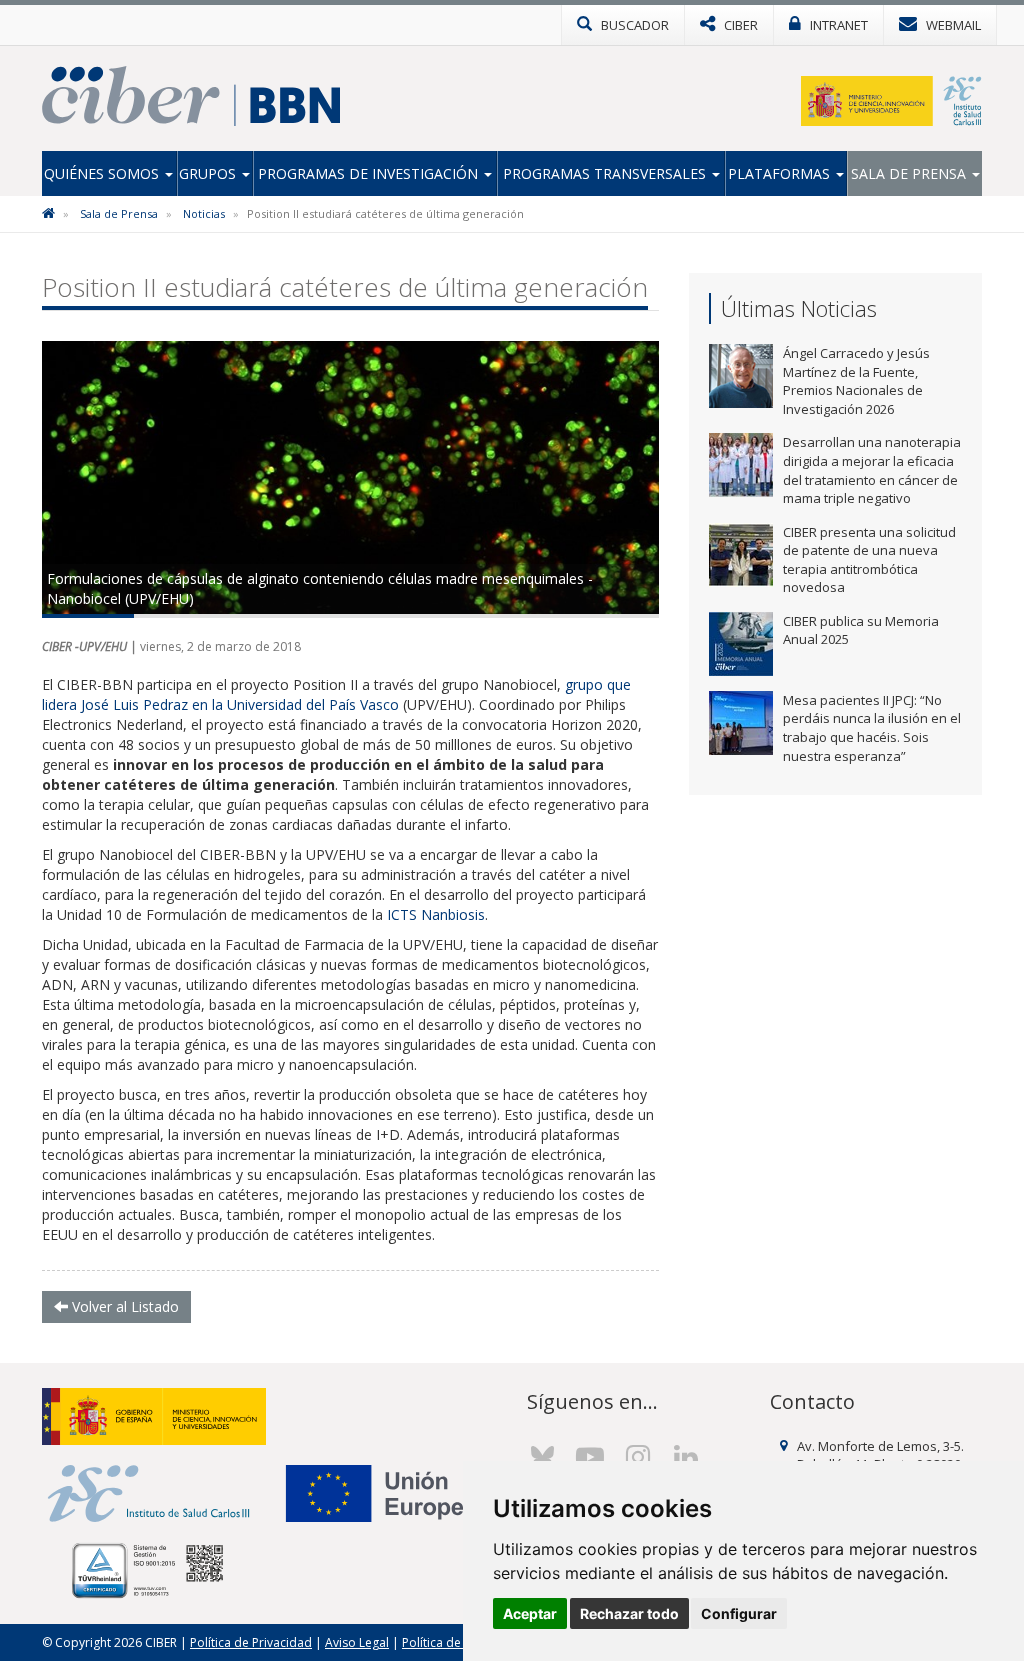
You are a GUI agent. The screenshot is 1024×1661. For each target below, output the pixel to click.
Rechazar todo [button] (629, 1613)
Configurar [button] (739, 1613)
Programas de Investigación (370, 173)
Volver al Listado (123, 1306)
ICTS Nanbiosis (436, 914)
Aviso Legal (357, 1642)
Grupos (209, 173)
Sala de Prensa (910, 173)
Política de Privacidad (251, 1642)
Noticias (204, 213)
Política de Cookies (456, 1642)
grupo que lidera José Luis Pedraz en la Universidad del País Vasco (336, 694)
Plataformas (781, 173)
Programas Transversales (606, 173)
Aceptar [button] (530, 1613)
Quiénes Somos (103, 173)
